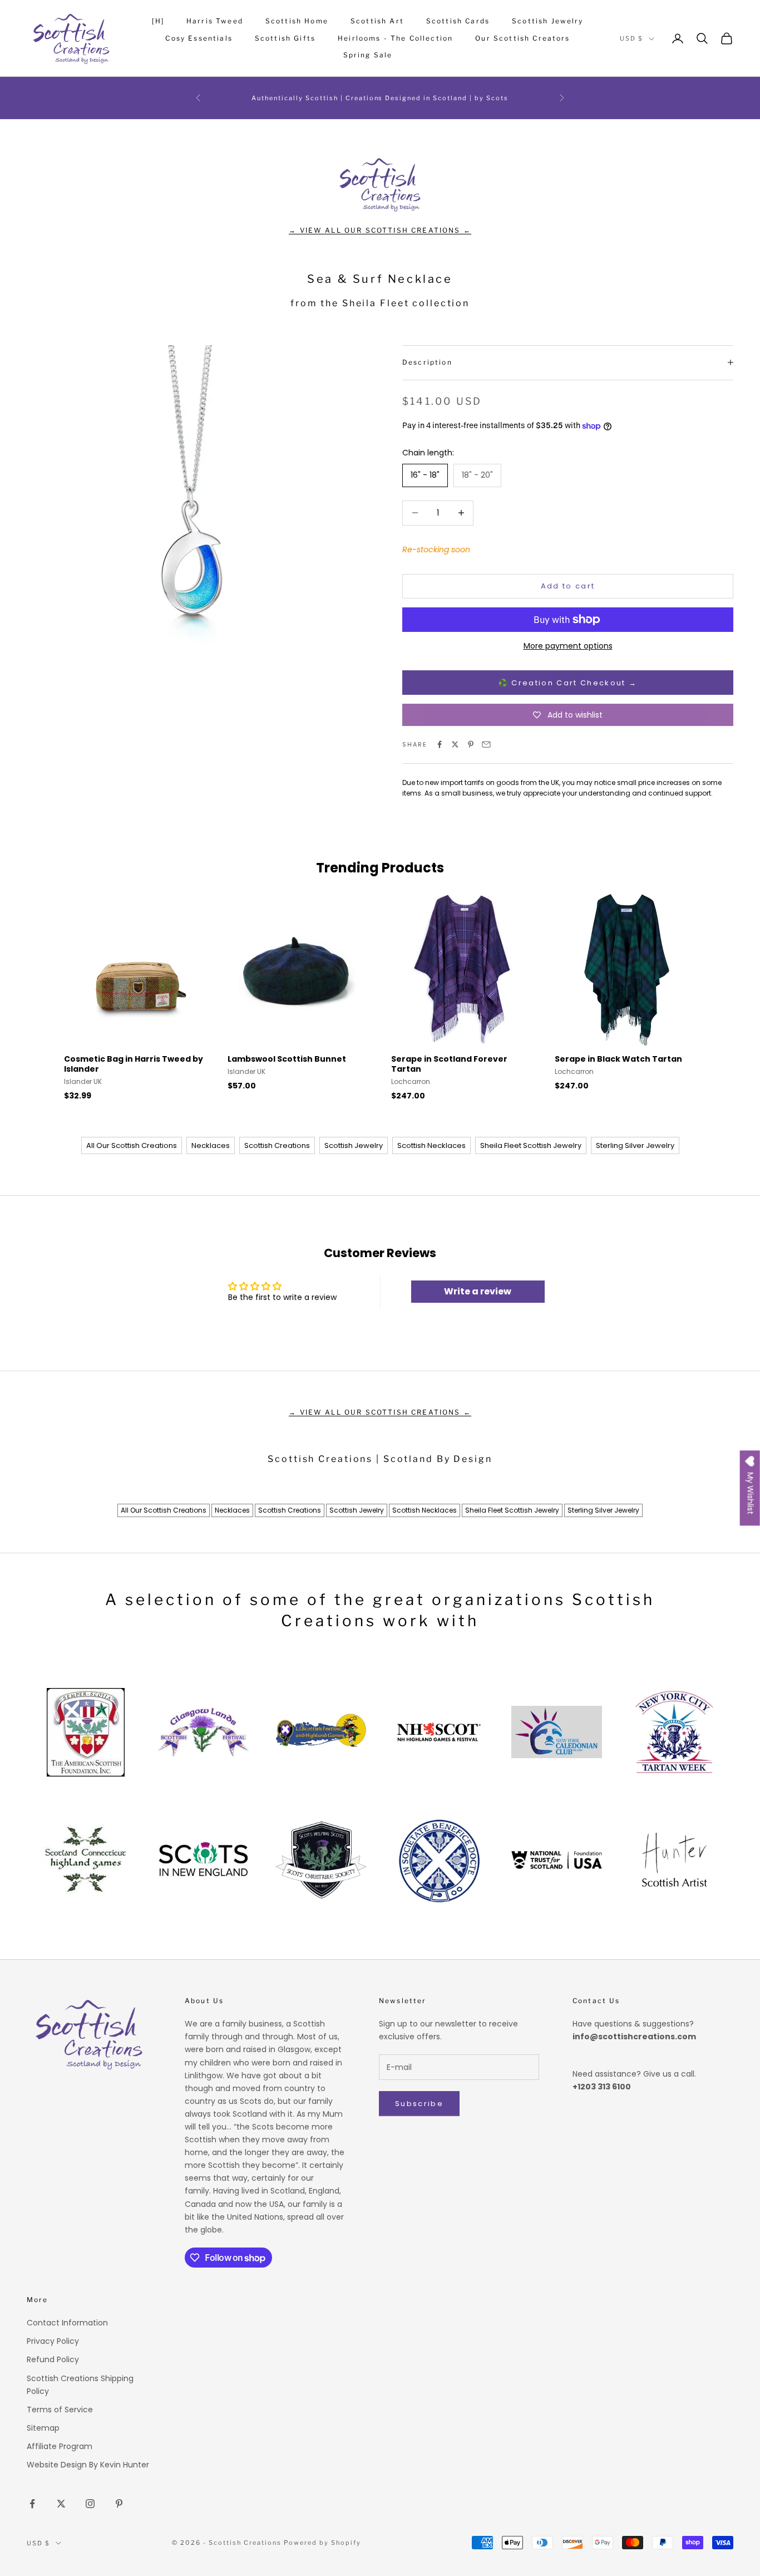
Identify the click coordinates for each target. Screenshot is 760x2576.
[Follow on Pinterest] (119, 2504)
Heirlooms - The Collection (395, 38)
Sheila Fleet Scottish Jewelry (531, 1145)
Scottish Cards (458, 21)
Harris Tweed (215, 21)
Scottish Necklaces (431, 1145)
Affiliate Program (60, 2446)
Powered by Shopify (322, 2543)
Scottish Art (377, 21)
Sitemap (43, 2428)
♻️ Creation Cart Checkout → (568, 683)
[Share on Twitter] (455, 744)
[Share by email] (486, 744)
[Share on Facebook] (440, 744)
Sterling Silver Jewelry (635, 1145)
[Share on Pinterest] (471, 744)
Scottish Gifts (285, 38)
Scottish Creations (277, 1145)
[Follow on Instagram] (90, 2504)
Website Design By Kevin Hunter (88, 2465)
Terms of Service (60, 2410)
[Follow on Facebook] (32, 2504)
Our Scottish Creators (522, 38)
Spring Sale (368, 55)
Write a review (478, 1291)
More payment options (568, 646)
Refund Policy (53, 2359)
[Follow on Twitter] (61, 2504)
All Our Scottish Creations (132, 1145)
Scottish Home (297, 21)
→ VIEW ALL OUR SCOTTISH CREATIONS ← (380, 230)
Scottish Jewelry (548, 21)
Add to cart (568, 586)
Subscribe (419, 2104)
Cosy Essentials (199, 38)
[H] (158, 21)
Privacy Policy (53, 2341)
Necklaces (211, 1145)
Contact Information (67, 2323)
